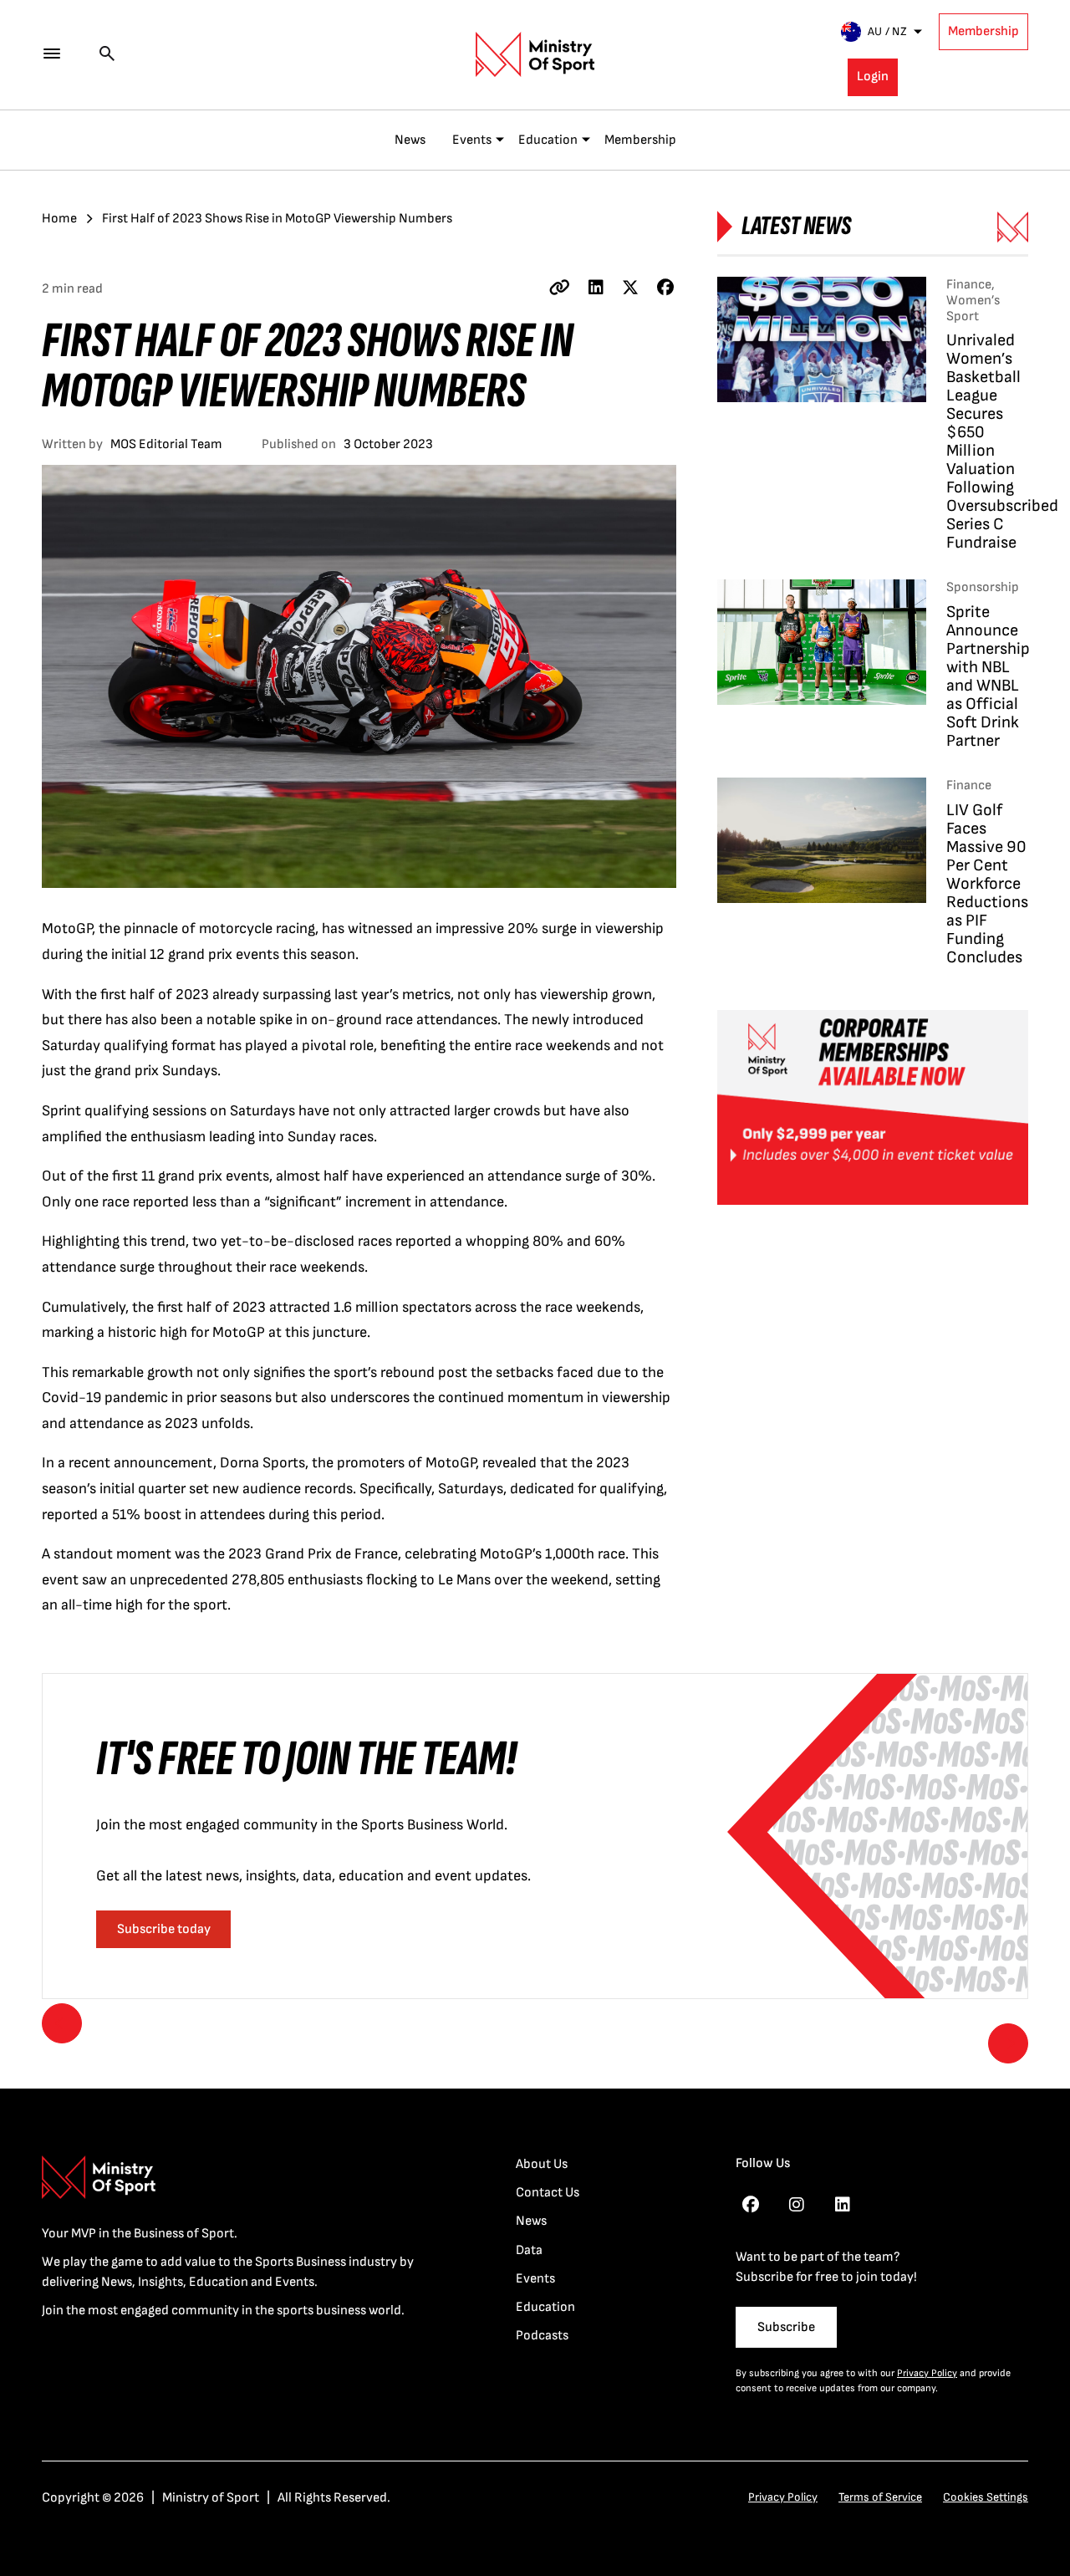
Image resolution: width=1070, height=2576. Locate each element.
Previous (62, 2023)
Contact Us (548, 2193)
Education (548, 140)
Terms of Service (880, 2497)
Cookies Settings (986, 2497)
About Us (542, 2164)
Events (472, 140)
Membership (983, 31)
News (410, 140)
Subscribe (786, 2327)
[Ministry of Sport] (535, 54)
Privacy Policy (927, 2373)
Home (59, 219)
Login (873, 77)
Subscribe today (164, 1929)
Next (1008, 2043)
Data (529, 2250)
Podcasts (542, 2336)
